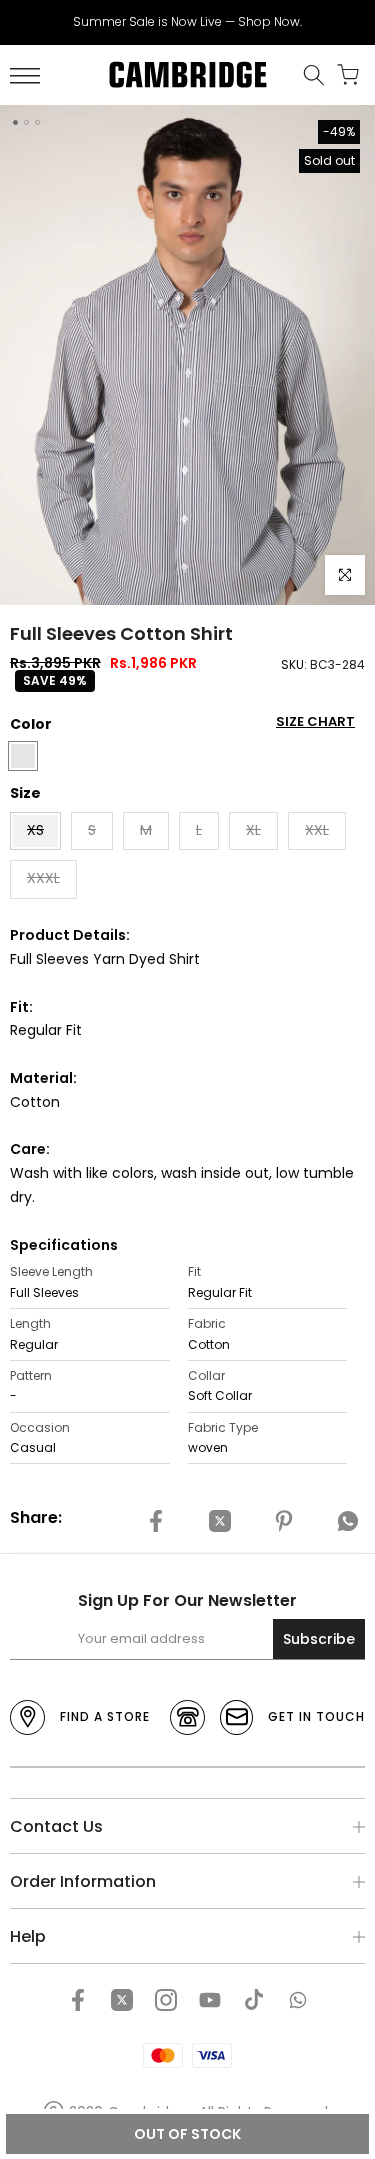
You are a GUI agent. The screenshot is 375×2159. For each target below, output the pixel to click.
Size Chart (315, 721)
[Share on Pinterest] (284, 1521)
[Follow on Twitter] (122, 2000)
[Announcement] (187, 22)
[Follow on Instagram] (166, 2000)
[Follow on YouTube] (210, 2000)
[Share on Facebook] (156, 1521)
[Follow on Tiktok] (254, 2000)
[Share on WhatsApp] (348, 1521)
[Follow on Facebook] (78, 2000)
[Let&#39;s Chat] (298, 2000)
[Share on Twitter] (220, 1521)
